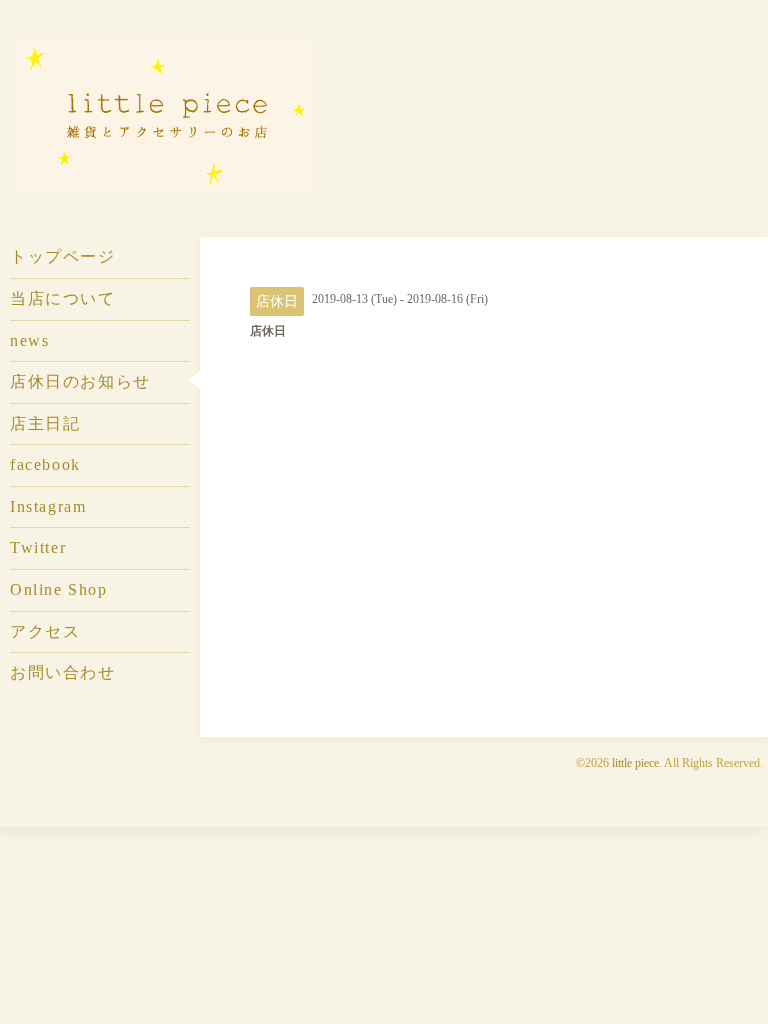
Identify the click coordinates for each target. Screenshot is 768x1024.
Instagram (48, 506)
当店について (63, 298)
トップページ (63, 256)
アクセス (45, 631)
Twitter (38, 547)
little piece (635, 763)
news (29, 340)
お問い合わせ (63, 672)
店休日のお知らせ (80, 381)
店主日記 (45, 423)
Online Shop (58, 589)
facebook (45, 464)
